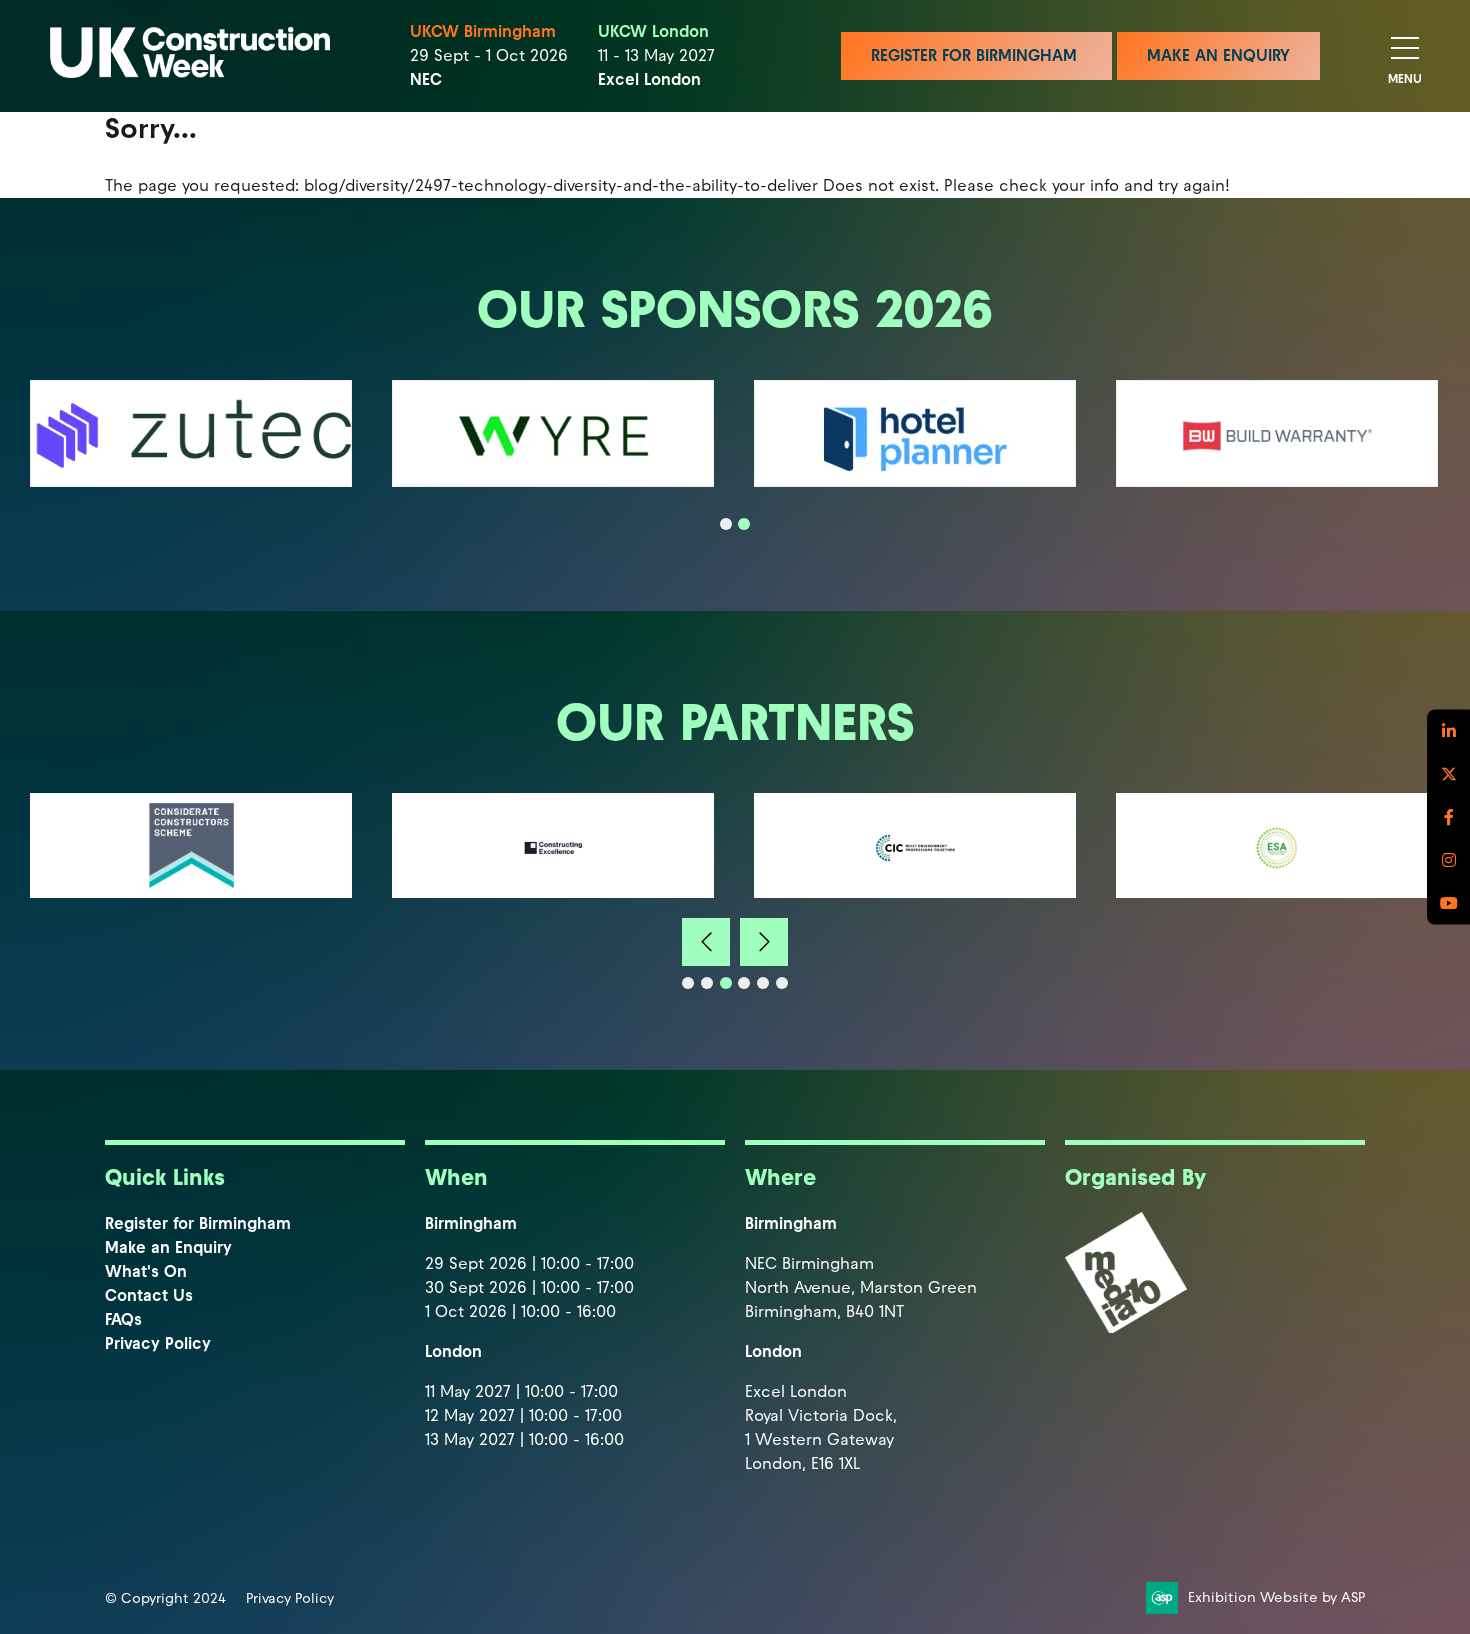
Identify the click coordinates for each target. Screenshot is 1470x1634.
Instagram (1448, 860)
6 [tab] (782, 983)
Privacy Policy (158, 1343)
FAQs (123, 1319)
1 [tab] (726, 524)
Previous (706, 942)
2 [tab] (744, 524)
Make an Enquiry (168, 1247)
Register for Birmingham (198, 1223)
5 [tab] (763, 983)
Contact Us (149, 1295)
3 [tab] (726, 983)
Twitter (1448, 774)
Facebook (1448, 817)
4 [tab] (744, 983)
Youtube (1448, 903)
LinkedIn (1448, 731)
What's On (146, 1271)
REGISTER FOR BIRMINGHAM (976, 55)
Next (764, 942)
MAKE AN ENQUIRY (1218, 55)
